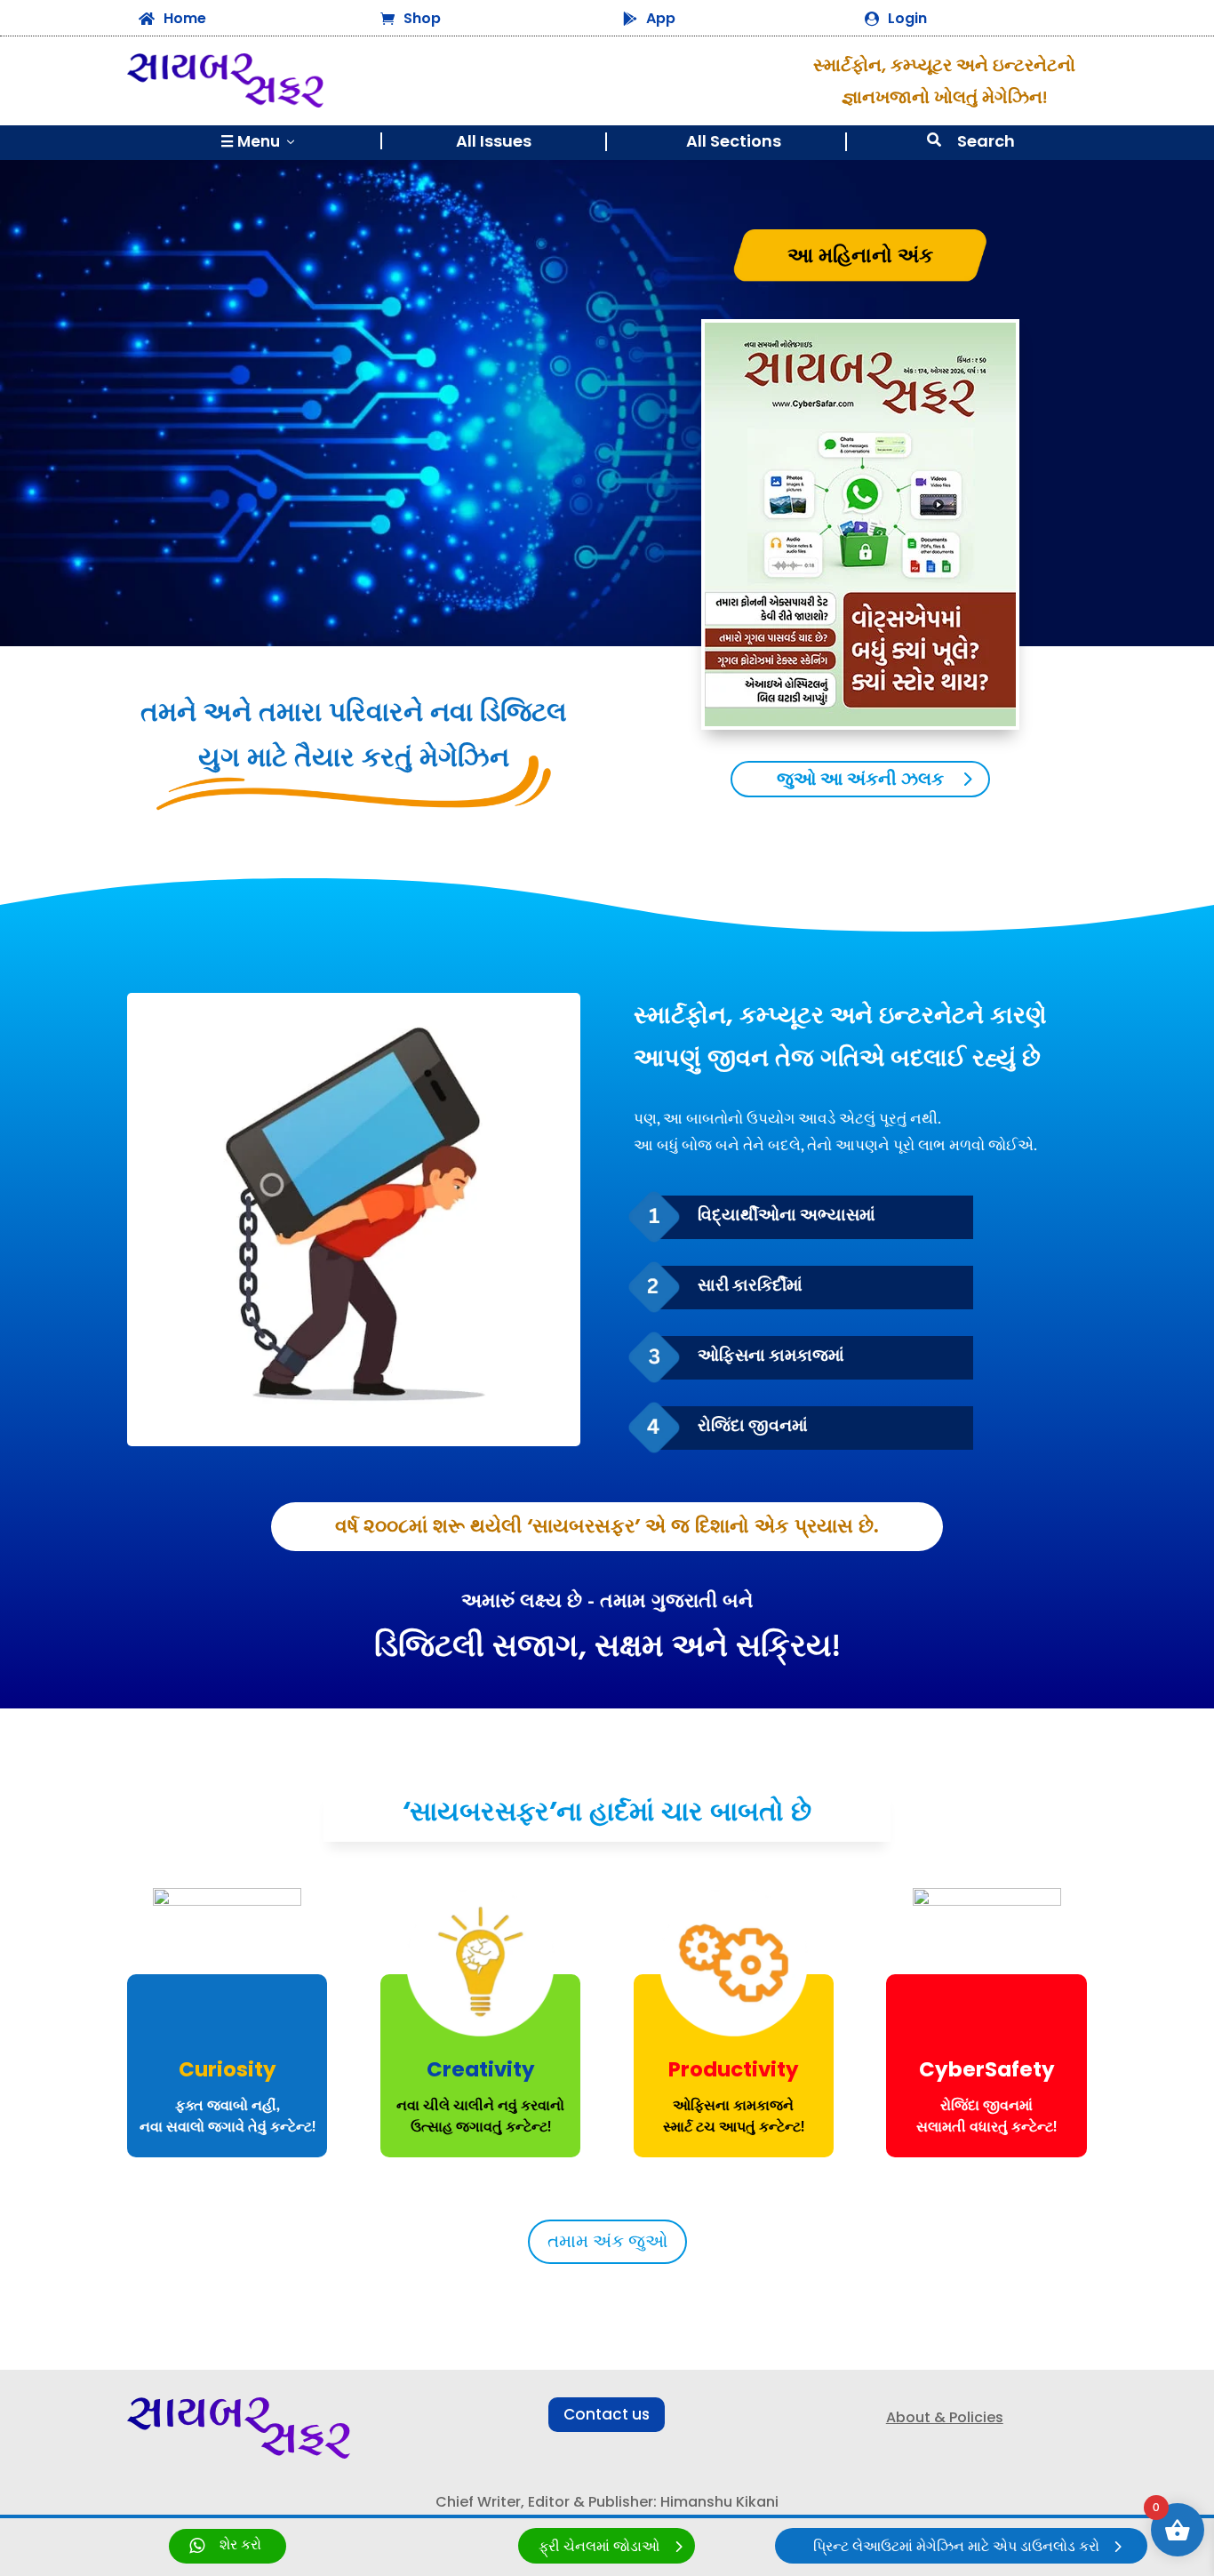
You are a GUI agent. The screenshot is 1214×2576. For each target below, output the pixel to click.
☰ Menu (259, 141)
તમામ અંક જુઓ (607, 2242)
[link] (228, 2546)
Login (907, 18)
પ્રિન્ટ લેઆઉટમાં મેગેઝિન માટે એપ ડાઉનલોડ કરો (956, 2547)
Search (986, 141)
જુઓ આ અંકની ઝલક (860, 780)
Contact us (607, 2414)
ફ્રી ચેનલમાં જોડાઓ (599, 2547)
